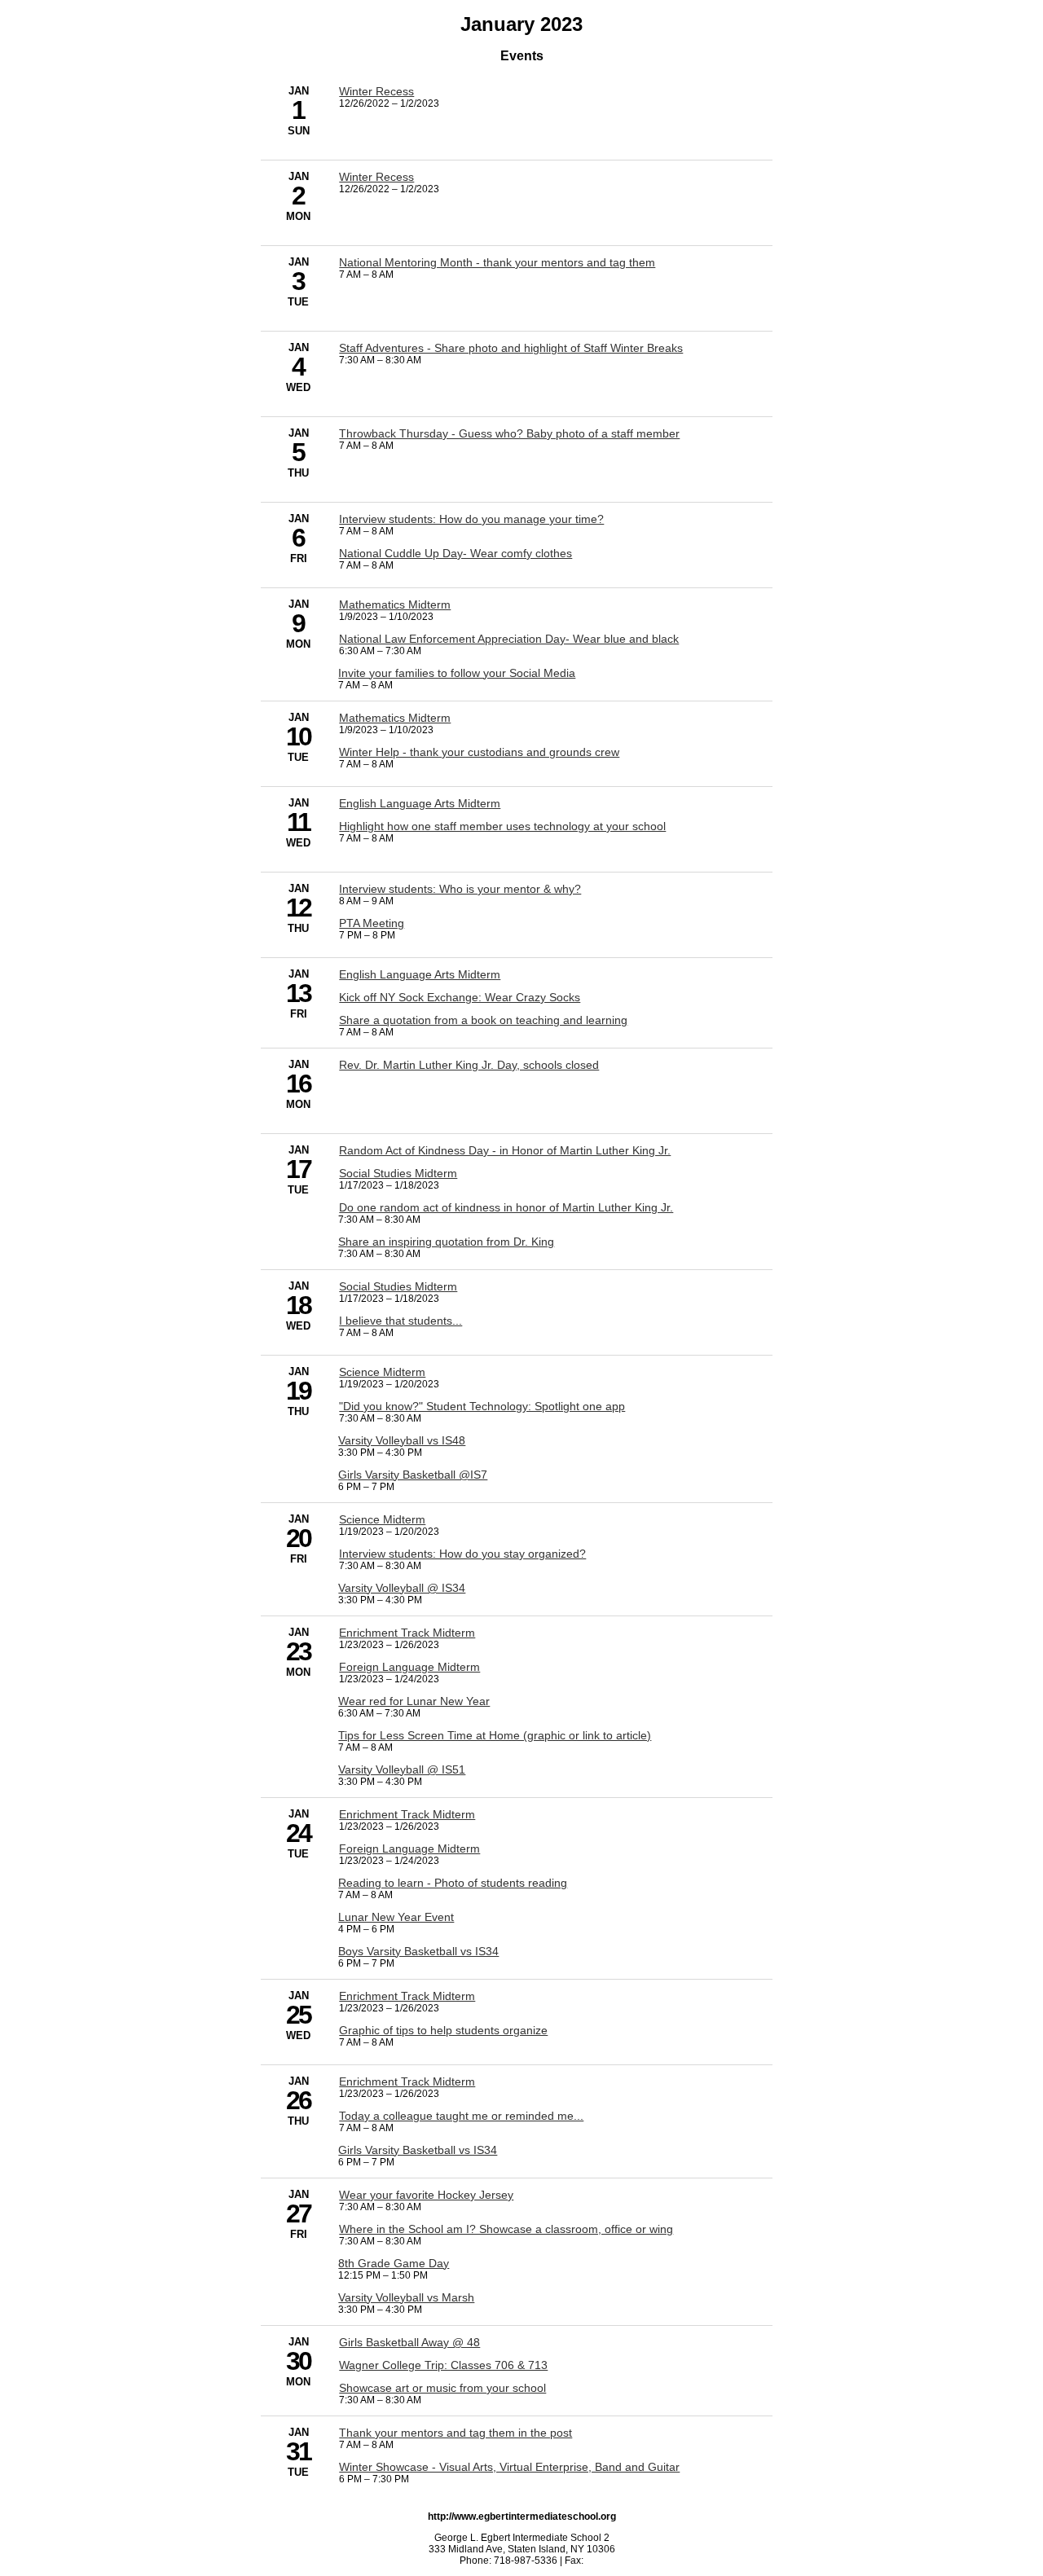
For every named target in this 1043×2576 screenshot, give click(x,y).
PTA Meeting (372, 923)
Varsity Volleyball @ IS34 (402, 1588)
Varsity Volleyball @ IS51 (402, 1769)
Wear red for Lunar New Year (414, 1701)
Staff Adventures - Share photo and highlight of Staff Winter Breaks (511, 348)
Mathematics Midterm (395, 604)
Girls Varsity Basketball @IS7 (413, 1475)
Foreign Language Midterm (409, 1667)
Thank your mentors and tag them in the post (455, 2433)
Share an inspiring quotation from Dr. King (446, 1242)
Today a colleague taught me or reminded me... (461, 2116)
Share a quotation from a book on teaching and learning (483, 1020)
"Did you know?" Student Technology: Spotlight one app (482, 1406)
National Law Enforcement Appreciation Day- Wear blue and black (509, 639)
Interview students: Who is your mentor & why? (460, 889)
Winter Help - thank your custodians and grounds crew (479, 752)
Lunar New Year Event (396, 1917)
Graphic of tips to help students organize (443, 2030)
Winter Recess (376, 91)
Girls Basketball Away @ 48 (409, 2342)
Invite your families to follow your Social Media (457, 673)
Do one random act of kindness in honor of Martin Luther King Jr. (506, 1207)
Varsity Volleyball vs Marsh (406, 2297)
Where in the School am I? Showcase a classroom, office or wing (506, 2229)
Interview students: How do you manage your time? (471, 519)
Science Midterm (382, 1372)
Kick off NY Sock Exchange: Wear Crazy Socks (460, 997)
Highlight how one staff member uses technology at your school (502, 826)
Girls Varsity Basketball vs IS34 (418, 2150)
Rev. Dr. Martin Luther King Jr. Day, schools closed (469, 1065)
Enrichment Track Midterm (407, 1633)
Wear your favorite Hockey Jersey (426, 2195)
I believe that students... (400, 1321)
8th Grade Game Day (394, 2263)
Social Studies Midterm (398, 1173)
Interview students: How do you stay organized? (462, 1554)
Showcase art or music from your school (442, 2388)
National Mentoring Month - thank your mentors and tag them (497, 262)
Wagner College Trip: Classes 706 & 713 (443, 2365)
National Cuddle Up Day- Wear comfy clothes (455, 553)
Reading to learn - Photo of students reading (453, 1883)
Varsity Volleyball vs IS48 (402, 1440)
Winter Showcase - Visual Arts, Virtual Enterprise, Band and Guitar (509, 2467)
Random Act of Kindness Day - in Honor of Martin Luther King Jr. (505, 1150)
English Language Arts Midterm (420, 803)
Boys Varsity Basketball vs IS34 (418, 1951)
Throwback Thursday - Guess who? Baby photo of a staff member (509, 433)
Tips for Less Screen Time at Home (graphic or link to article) (495, 1735)
